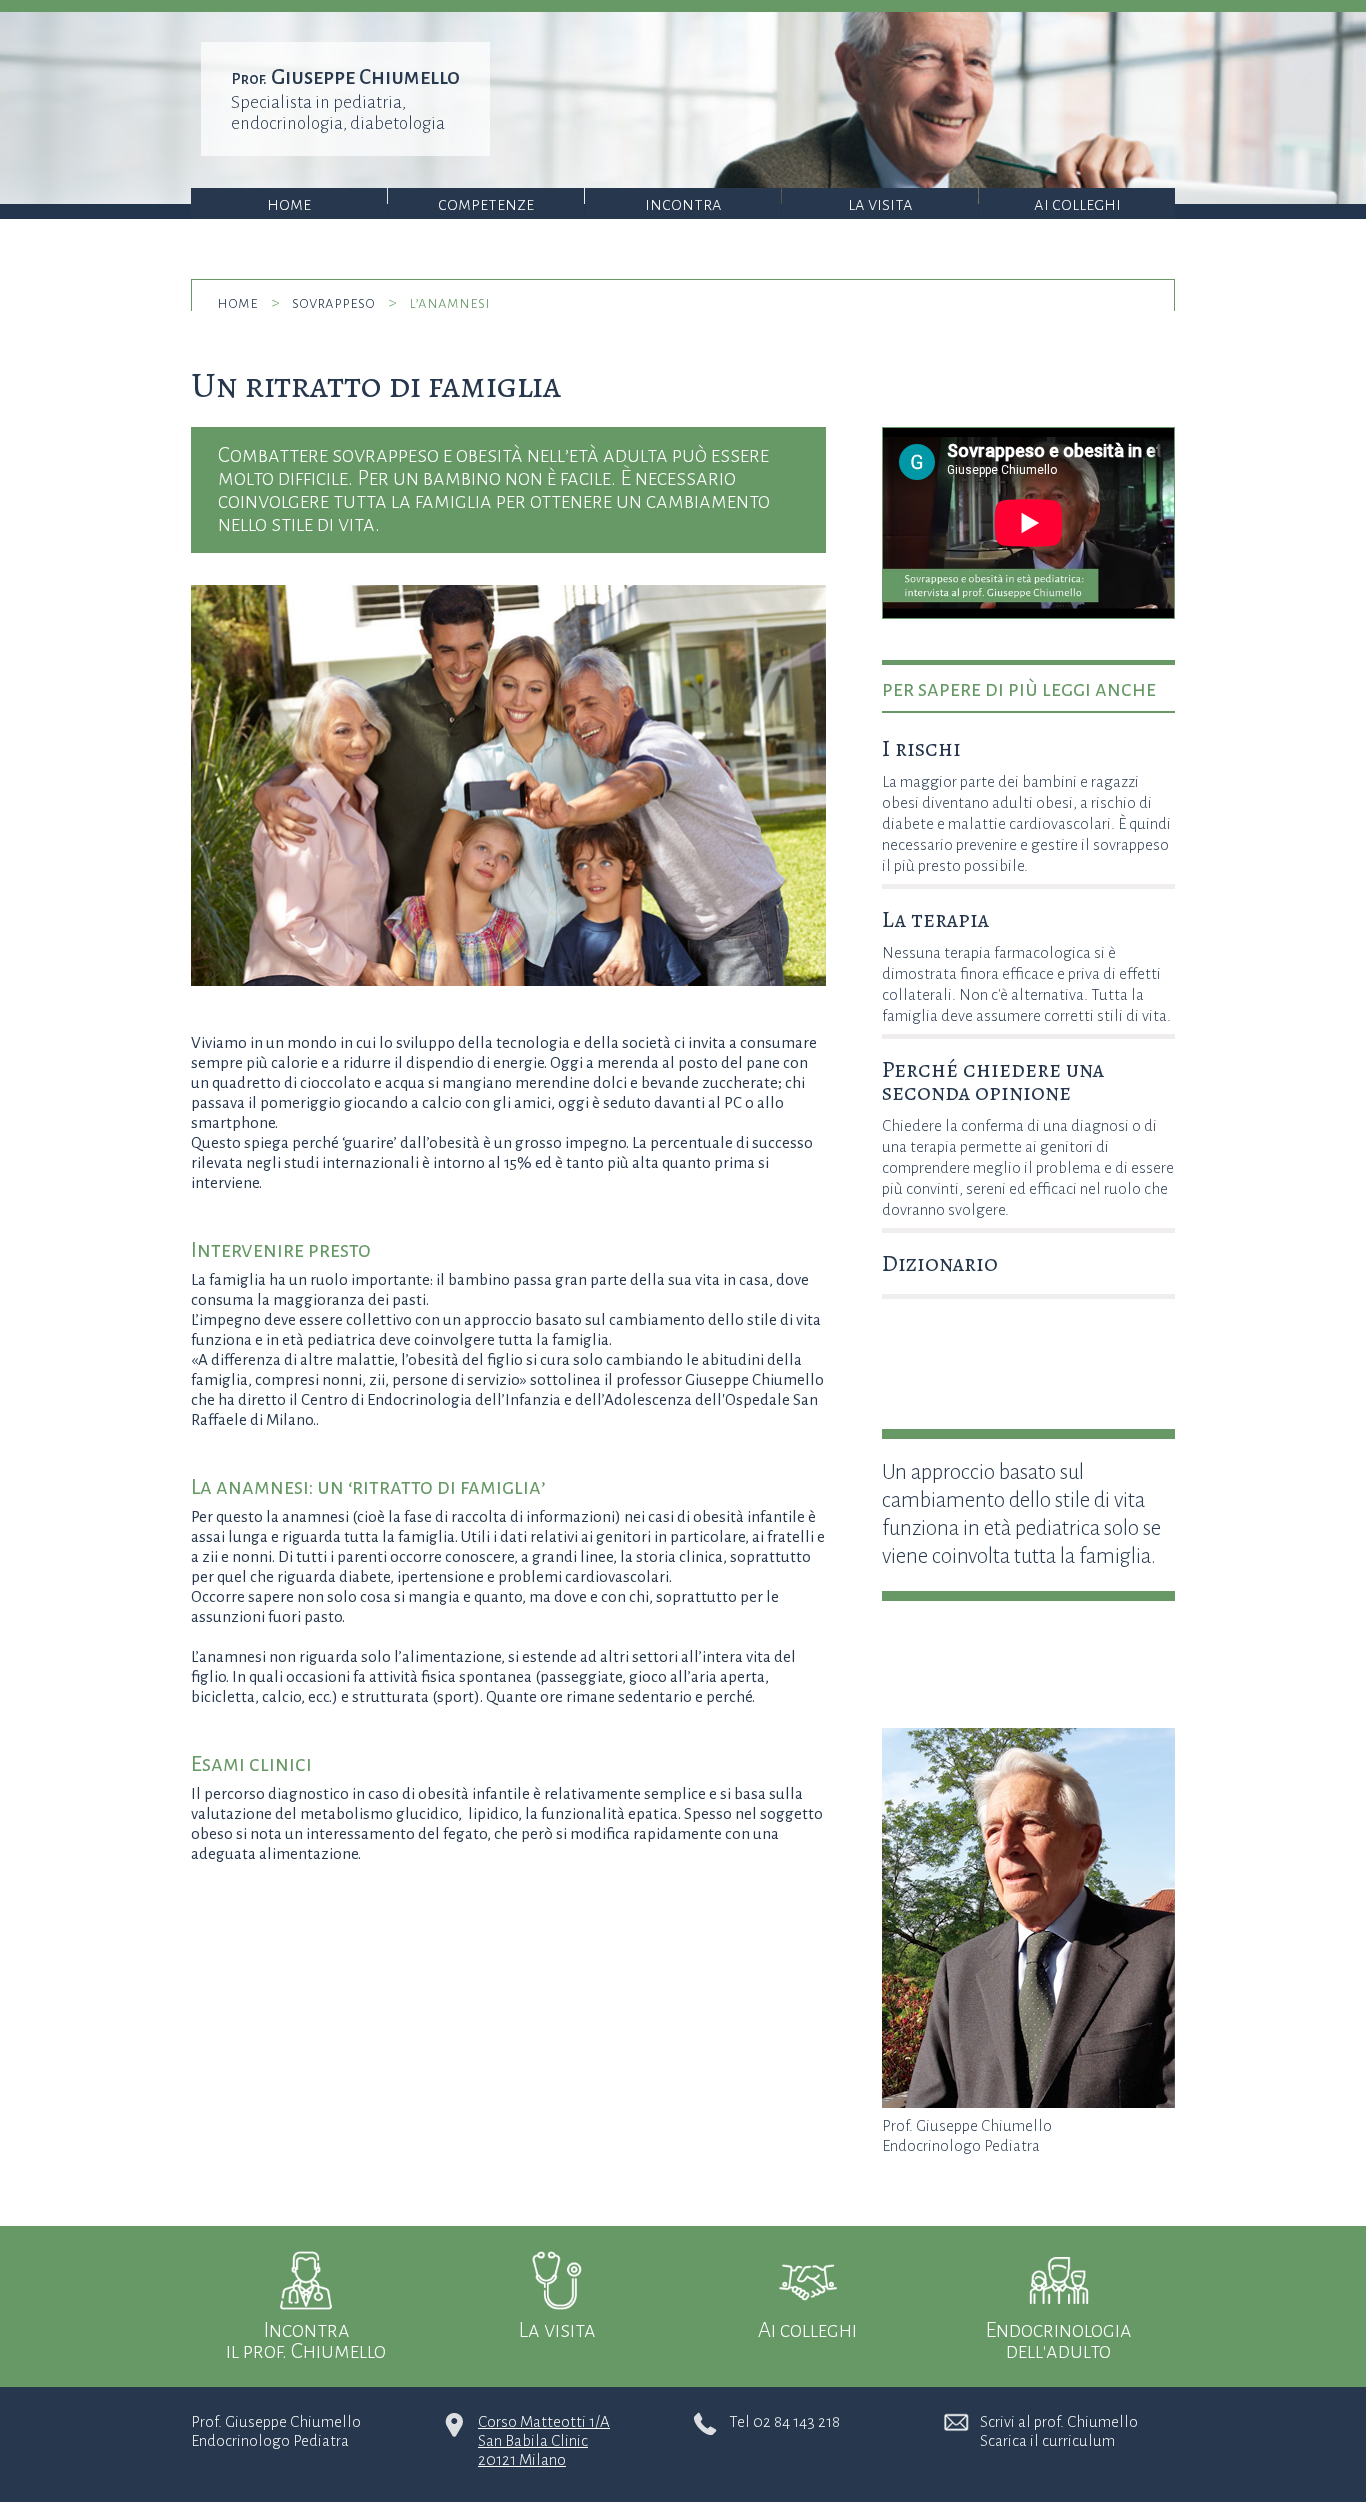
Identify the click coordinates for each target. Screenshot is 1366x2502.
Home (289, 204)
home (237, 302)
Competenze (486, 204)
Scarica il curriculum (1047, 2440)
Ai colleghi (1077, 204)
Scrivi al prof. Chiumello (1059, 2421)
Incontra (683, 204)
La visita (880, 204)
